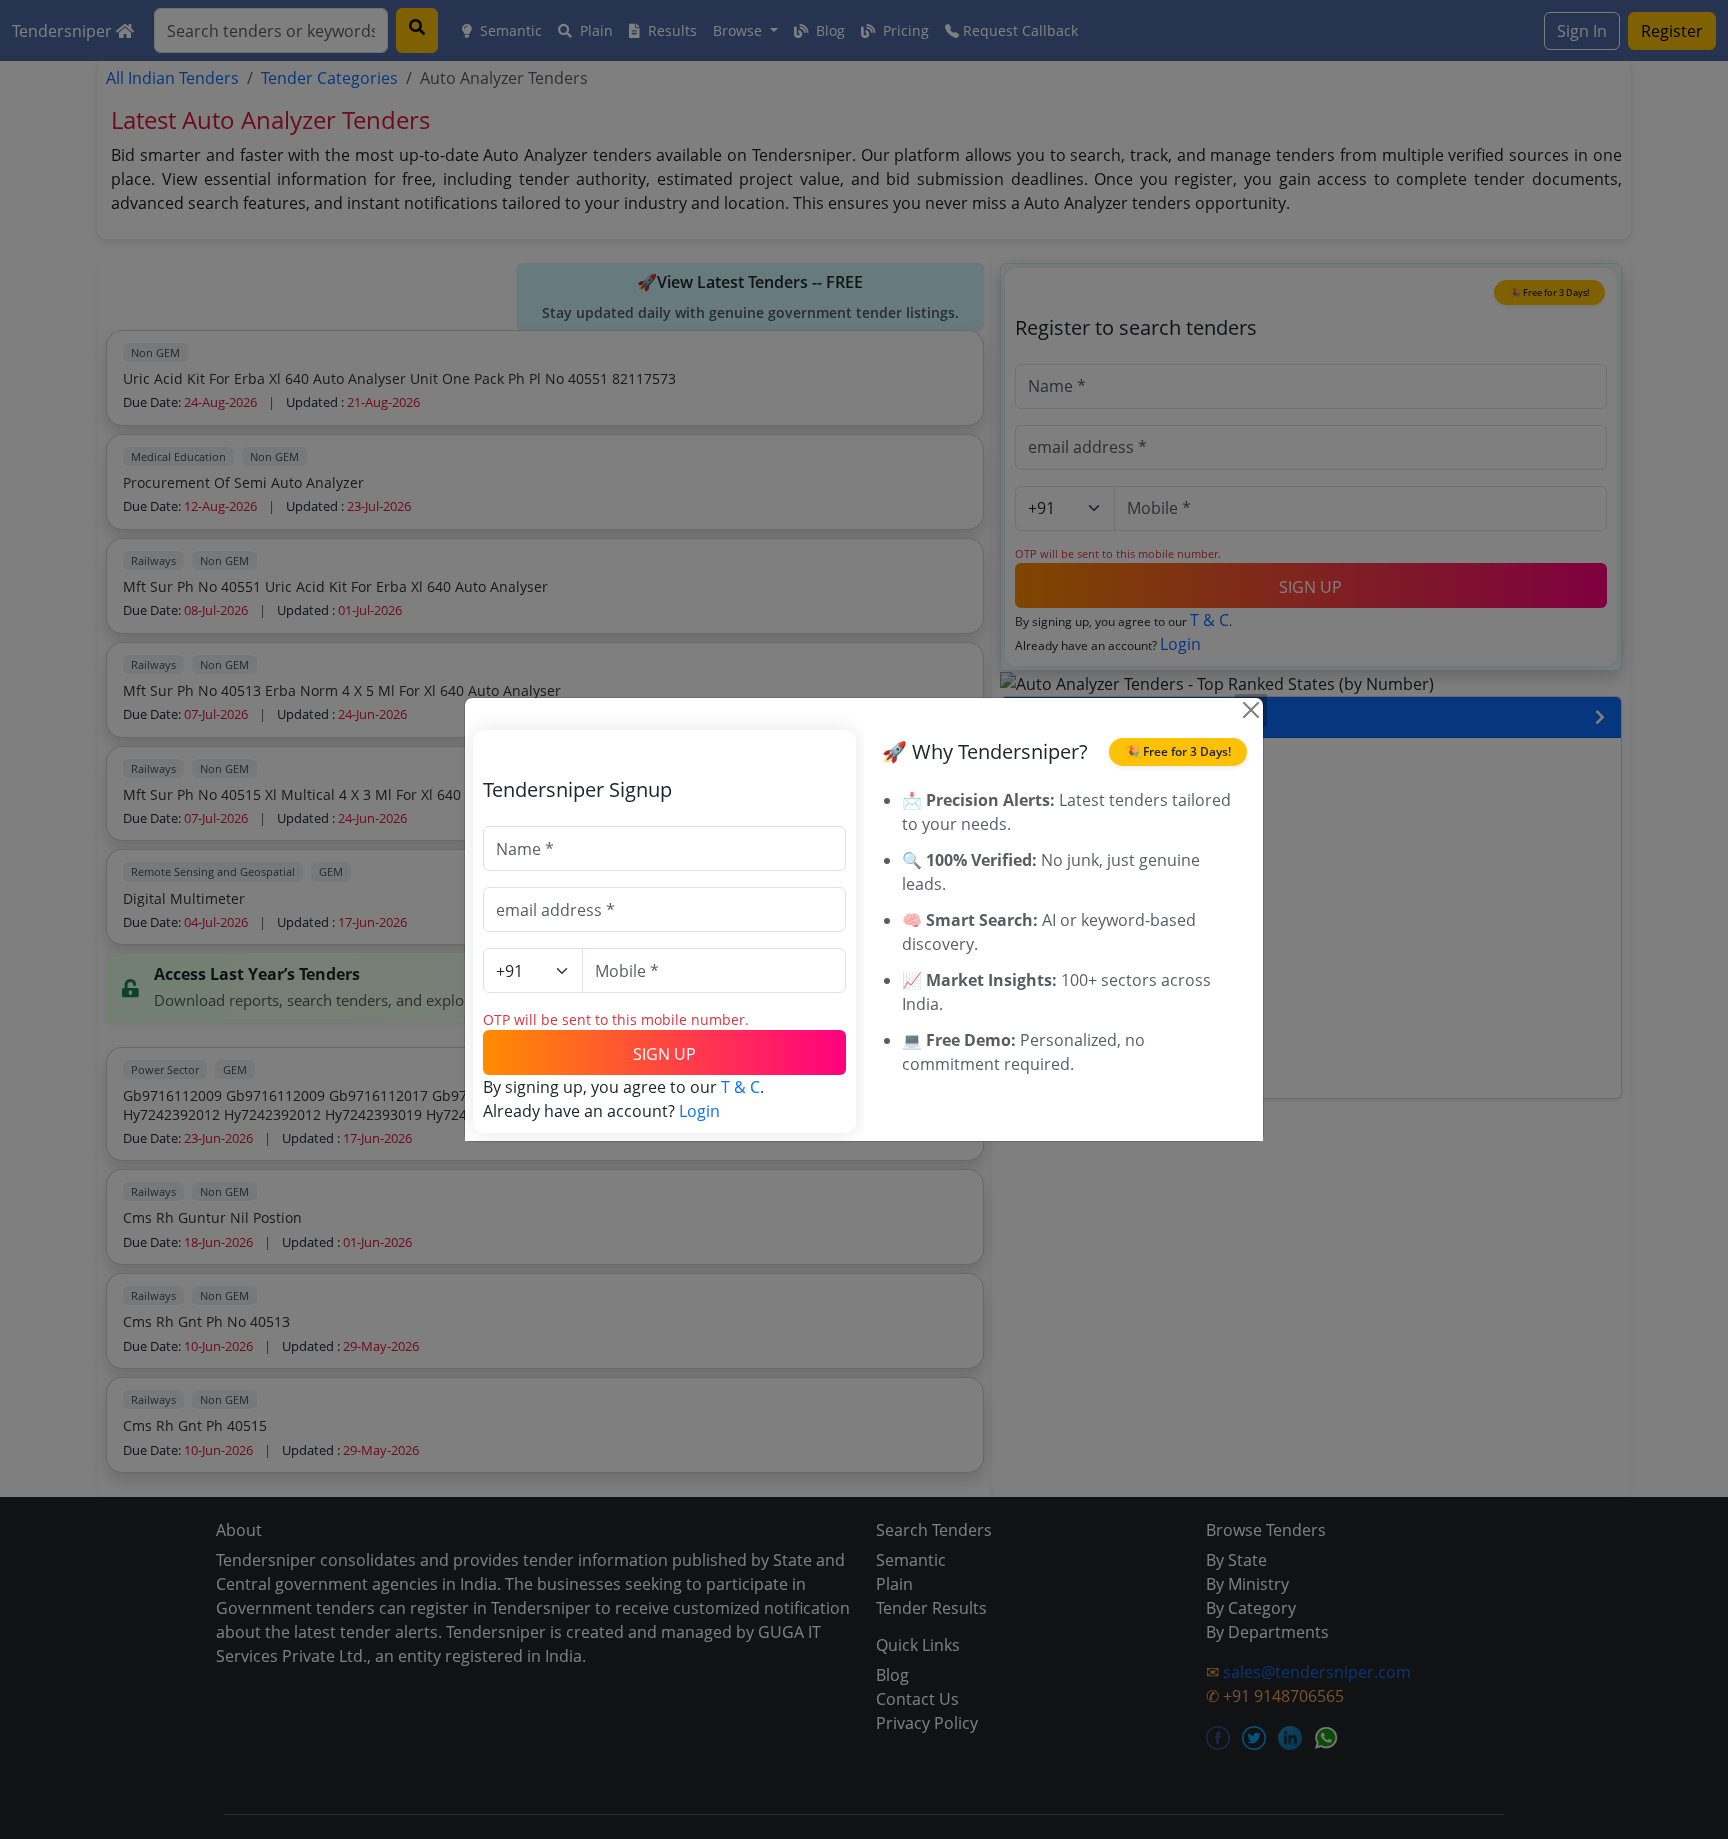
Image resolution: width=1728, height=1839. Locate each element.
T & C (740, 1087)
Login (699, 1111)
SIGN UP (664, 1054)
